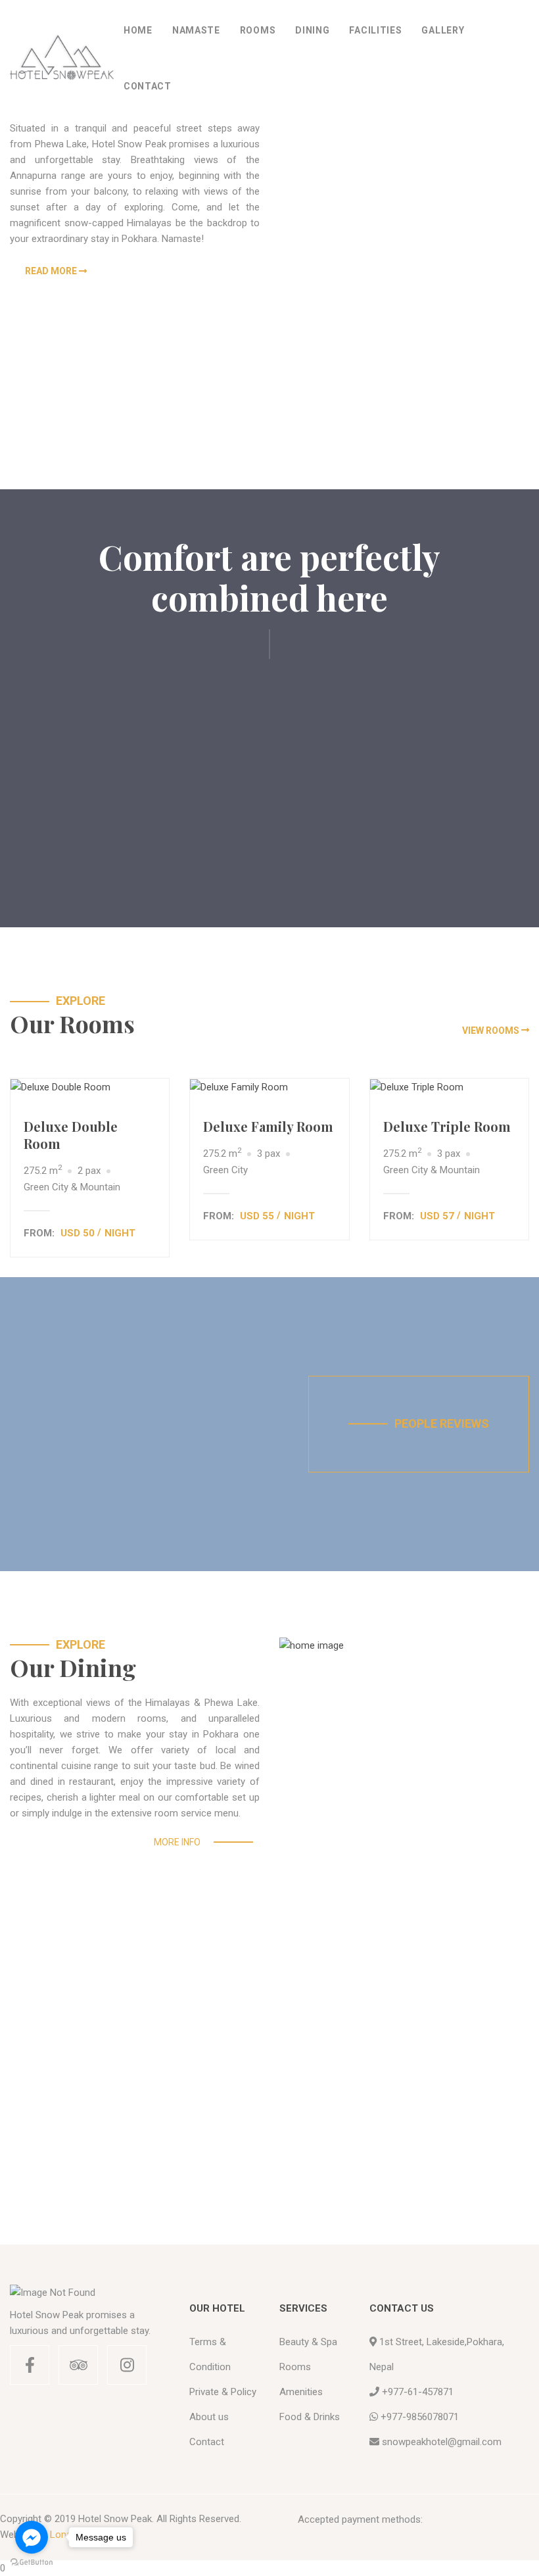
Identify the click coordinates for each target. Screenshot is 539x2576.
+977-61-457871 (418, 2392)
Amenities (301, 2392)
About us (209, 2417)
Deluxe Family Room (268, 1126)
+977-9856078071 (420, 2417)
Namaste (196, 30)
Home (138, 30)
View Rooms (491, 1031)
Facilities (375, 30)
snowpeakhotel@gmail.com (442, 2442)
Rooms (258, 30)
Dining (312, 30)
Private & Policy (223, 2392)
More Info (177, 1842)
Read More (51, 271)
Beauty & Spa (308, 2342)
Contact (148, 86)
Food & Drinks (310, 2417)
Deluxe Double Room (71, 1135)
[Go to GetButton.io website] (32, 2563)
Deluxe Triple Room (447, 1126)
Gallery (443, 30)
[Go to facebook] (32, 2537)
